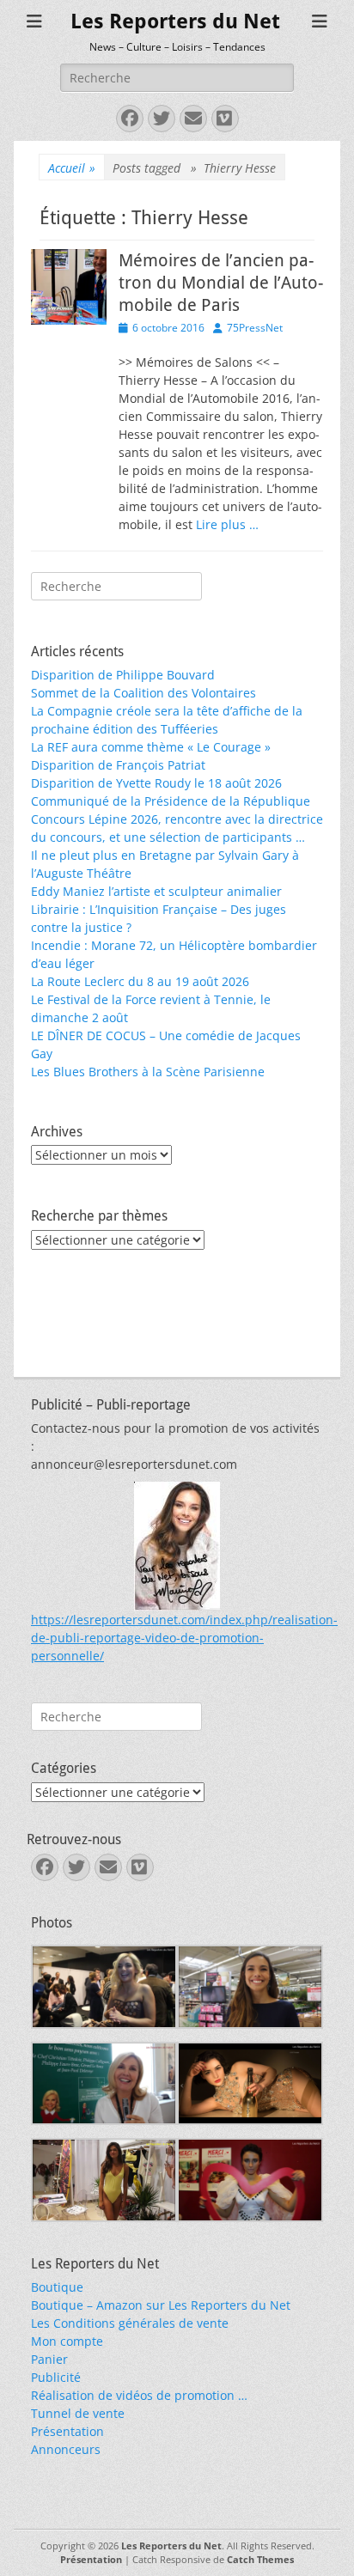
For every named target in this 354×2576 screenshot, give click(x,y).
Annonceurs (66, 2449)
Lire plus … (227, 524)
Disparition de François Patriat (118, 765)
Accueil (72, 168)
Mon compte (67, 2341)
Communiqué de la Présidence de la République (171, 801)
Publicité (56, 2377)
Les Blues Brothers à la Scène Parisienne (148, 1072)
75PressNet (255, 328)
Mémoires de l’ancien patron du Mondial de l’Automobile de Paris (221, 283)
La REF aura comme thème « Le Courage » (151, 747)
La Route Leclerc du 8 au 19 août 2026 (140, 981)
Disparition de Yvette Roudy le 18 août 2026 (156, 783)
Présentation (67, 2431)
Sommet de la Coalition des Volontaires (143, 693)
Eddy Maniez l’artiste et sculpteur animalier (156, 891)
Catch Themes (260, 2559)
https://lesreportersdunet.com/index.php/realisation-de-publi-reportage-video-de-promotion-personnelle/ (184, 1638)
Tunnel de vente (78, 2413)
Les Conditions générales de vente (130, 2323)
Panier (49, 2359)
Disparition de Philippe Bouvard (123, 675)
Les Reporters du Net (175, 21)
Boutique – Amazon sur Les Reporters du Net (161, 2305)
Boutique (57, 2287)
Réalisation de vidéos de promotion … (139, 2395)
